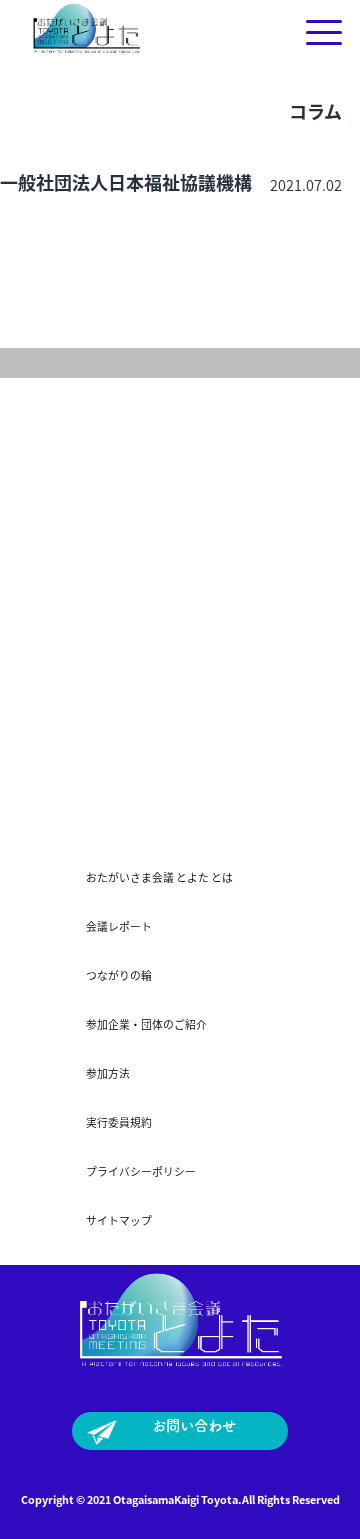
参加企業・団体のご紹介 (146, 1024)
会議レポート (119, 926)
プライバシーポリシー (141, 1171)
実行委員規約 (119, 1122)
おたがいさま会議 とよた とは (159, 877)
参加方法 (108, 1073)
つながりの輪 (119, 975)
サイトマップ (119, 1220)
